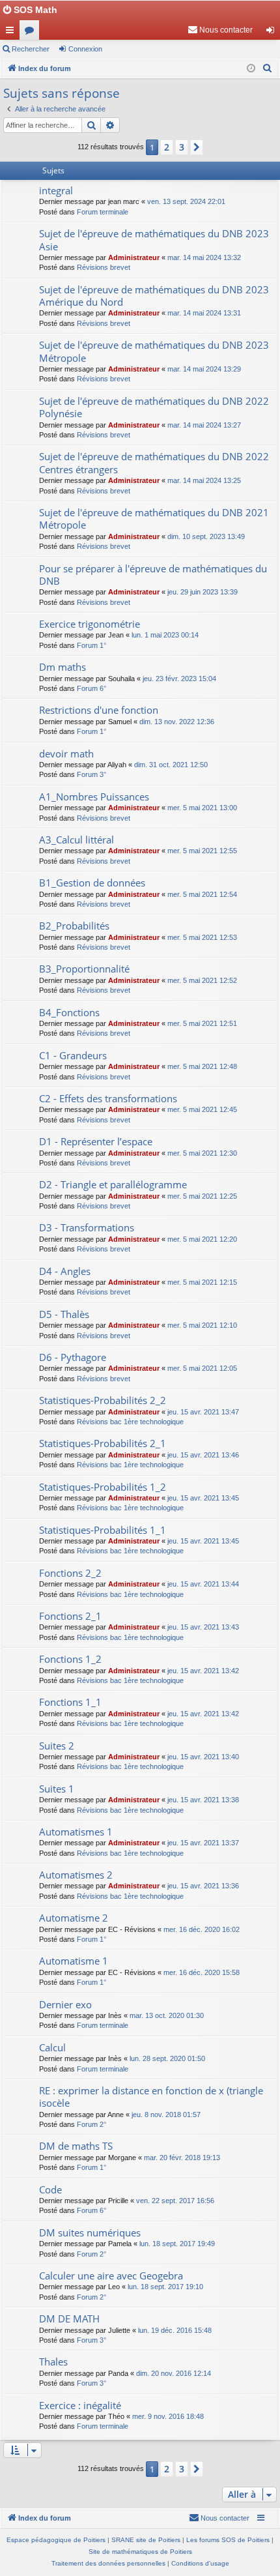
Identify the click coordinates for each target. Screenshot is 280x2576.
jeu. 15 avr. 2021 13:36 (203, 1886)
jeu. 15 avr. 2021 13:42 (203, 1671)
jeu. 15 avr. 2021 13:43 (203, 1627)
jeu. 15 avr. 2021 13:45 (203, 1498)
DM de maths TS (76, 2146)
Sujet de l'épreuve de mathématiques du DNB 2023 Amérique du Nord (154, 296)
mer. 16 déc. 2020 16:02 (202, 1929)
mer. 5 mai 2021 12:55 (202, 851)
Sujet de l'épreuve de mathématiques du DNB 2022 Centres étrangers (154, 462)
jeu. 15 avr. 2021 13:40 (203, 1757)
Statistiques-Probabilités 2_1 (103, 1443)
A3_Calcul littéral (77, 840)
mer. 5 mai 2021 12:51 (202, 1023)
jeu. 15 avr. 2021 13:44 (203, 1584)
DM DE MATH (69, 2319)
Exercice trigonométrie (90, 624)
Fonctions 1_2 (70, 1659)
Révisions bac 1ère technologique (130, 1422)
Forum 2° (91, 2124)
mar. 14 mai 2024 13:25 (204, 480)
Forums (32, 33)
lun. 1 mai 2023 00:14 (165, 635)
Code (50, 2189)
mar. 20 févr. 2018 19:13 (182, 2158)
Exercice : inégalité (80, 2405)
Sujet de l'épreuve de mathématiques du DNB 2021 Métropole (154, 519)
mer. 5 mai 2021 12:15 (202, 1282)
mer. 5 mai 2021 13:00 (202, 808)
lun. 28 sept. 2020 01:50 (167, 2058)
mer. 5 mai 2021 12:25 (202, 1196)
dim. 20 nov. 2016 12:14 (174, 2373)
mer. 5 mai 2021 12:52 (202, 980)
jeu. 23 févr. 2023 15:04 (179, 679)
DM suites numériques (90, 2232)
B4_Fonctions (69, 1012)
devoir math (66, 754)
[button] (197, 147)
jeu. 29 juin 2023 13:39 (203, 592)
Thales (53, 2362)
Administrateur (134, 257)
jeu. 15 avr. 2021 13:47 (203, 1412)
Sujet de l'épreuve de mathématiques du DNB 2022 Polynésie (154, 407)
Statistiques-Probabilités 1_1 (103, 1530)
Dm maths (63, 667)
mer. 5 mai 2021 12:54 (202, 894)
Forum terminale (103, 212)
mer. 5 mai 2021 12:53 (202, 937)
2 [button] (167, 147)
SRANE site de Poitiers (146, 2540)
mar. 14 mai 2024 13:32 (204, 257)
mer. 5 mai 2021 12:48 (202, 1066)
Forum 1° (91, 645)
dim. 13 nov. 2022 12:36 (177, 722)
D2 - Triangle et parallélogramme (113, 1184)
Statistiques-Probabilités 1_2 (103, 1487)
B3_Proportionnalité (84, 969)
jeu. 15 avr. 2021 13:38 (203, 1800)
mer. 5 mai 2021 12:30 (202, 1153)
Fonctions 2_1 (70, 1616)
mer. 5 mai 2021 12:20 (202, 1239)
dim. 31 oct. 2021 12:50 (171, 765)
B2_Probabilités (74, 926)
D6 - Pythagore (73, 1357)
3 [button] (182, 147)
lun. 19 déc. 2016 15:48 (175, 2330)
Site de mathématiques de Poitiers (140, 2552)
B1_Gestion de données (92, 883)
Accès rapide (12, 33)
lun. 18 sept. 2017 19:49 (177, 2244)
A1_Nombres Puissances (94, 797)
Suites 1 (57, 1789)
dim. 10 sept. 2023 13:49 (206, 536)
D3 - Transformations (87, 1227)
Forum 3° (91, 774)
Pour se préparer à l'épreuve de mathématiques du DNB (153, 575)
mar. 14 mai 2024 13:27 (204, 425)
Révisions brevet (104, 267)
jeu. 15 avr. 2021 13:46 (203, 1455)
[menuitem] (220, 30)
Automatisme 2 (74, 1918)
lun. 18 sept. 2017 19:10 (165, 2287)
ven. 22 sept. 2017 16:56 (175, 2201)
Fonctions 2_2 (70, 1573)
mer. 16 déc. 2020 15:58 (202, 1972)
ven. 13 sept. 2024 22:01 (186, 201)
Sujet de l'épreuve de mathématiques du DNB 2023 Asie (154, 240)
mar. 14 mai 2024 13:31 (204, 313)
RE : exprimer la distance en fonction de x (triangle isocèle (151, 2097)
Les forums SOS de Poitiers (228, 2540)
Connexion (85, 49)
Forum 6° (91, 688)
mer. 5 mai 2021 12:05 (202, 1368)
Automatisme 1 (74, 1961)
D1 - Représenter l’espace (96, 1141)
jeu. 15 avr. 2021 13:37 (203, 1843)
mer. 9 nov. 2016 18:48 (168, 2416)
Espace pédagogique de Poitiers (56, 2540)
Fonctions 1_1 (70, 1702)
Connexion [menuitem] (273, 33)
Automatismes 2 (76, 1875)
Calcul (52, 2047)
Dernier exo (65, 2004)
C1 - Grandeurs (73, 1055)
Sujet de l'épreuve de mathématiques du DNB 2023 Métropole (154, 351)
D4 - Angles (65, 1271)
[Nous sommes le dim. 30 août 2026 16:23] (251, 69)
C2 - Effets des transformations (108, 1098)
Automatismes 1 (76, 1832)
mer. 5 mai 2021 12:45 (202, 1109)
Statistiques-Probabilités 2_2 (103, 1400)
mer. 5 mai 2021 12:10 (202, 1325)
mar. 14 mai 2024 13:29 (204, 369)
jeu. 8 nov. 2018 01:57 (166, 2115)
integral (56, 190)
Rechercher (31, 49)
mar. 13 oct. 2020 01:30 (167, 2015)
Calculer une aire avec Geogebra (111, 2276)
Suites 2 (57, 1746)
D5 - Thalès (64, 1314)
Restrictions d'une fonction (99, 710)
